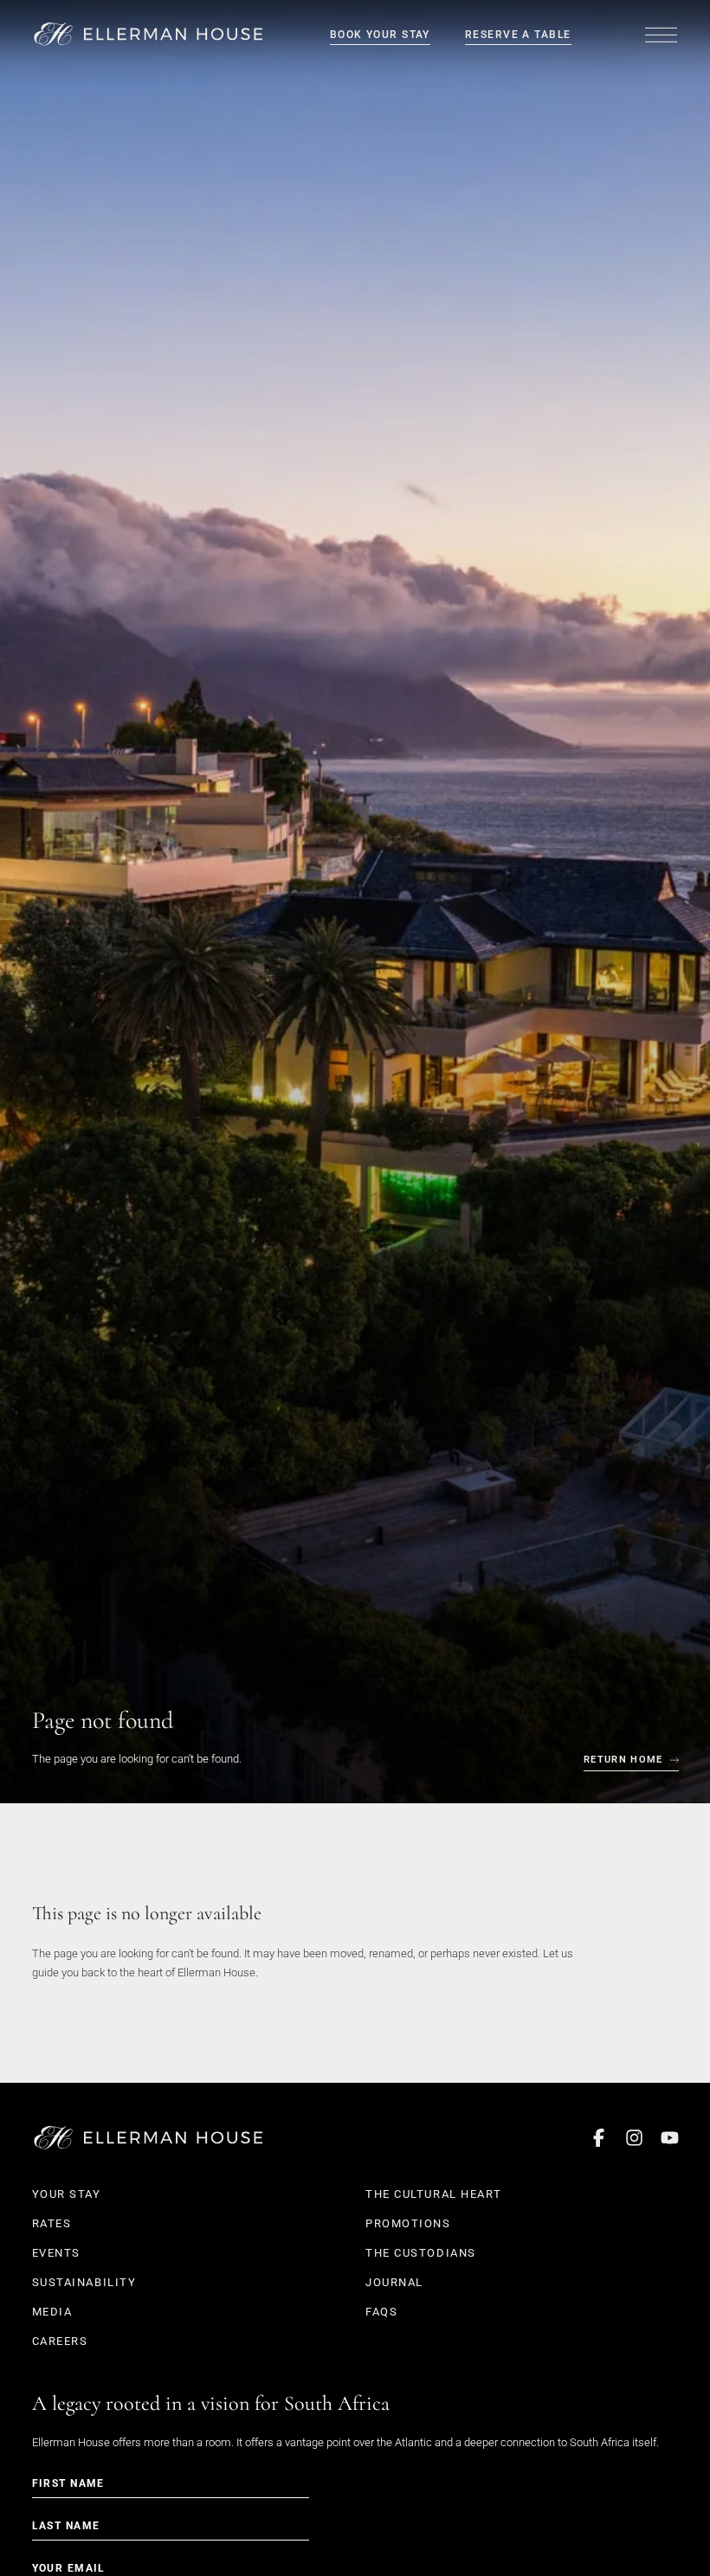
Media (52, 2312)
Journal (394, 2282)
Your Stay (67, 2194)
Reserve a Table (518, 35)
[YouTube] (670, 2138)
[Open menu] (662, 35)
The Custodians (421, 2253)
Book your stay (380, 35)
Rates (52, 2223)
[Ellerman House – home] (148, 34)
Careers (60, 2341)
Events (56, 2253)
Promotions (408, 2223)
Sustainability (84, 2282)
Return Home (623, 1760)
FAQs (381, 2312)
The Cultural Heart (433, 2194)
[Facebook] (599, 2138)
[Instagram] (634, 2138)
